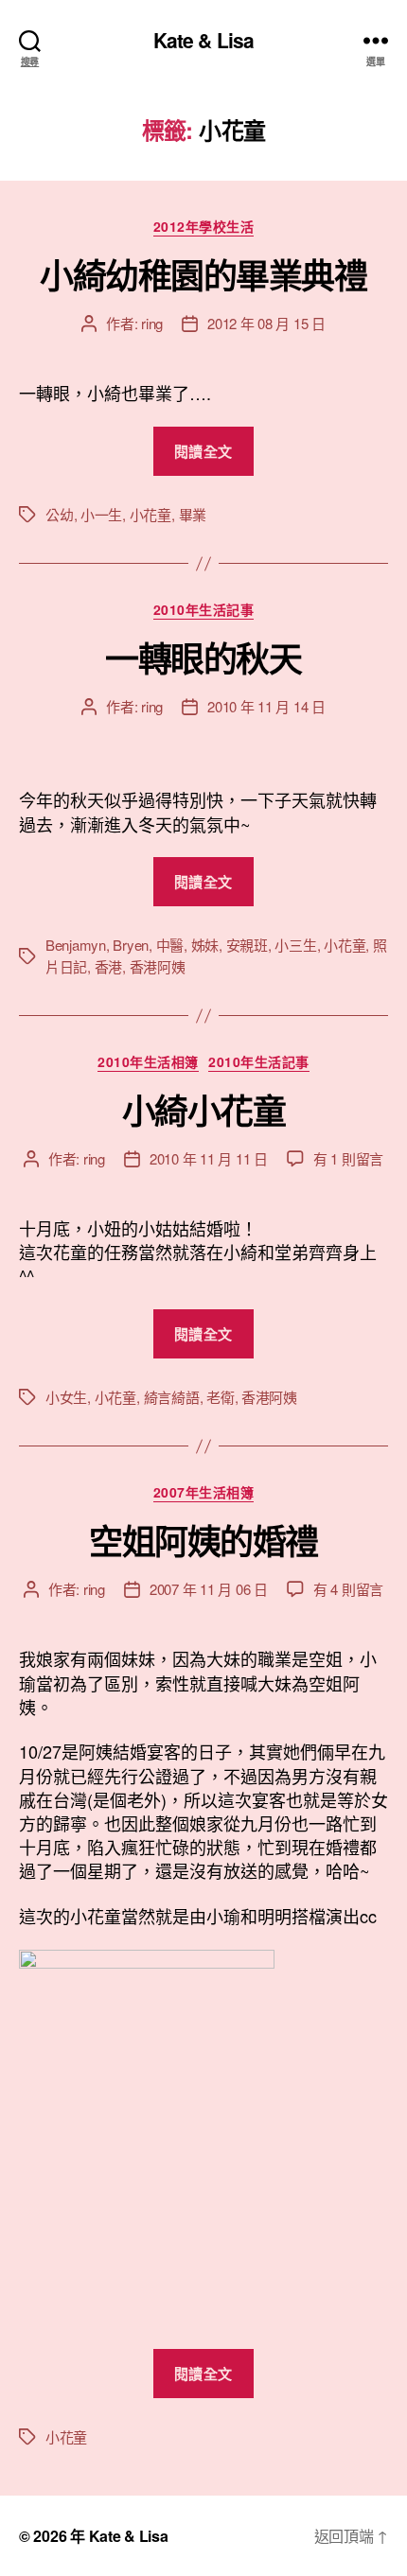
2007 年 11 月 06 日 (209, 1589)
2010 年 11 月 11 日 (209, 1158)
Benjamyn (76, 945)
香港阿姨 (158, 966)
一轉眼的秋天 (203, 657)
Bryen (131, 945)
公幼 (60, 514)
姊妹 (205, 945)
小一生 (101, 514)
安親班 (247, 945)
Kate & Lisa (203, 40)
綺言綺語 (172, 1397)
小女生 (66, 1397)
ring (152, 323)
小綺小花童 (204, 1110)
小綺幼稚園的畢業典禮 (203, 274)
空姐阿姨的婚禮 (203, 1540)
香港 (109, 966)
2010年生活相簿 (148, 1062)
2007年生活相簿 (204, 1493)
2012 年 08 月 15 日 (266, 323)
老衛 (221, 1397)
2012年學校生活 (204, 227)
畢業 (193, 514)
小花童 (150, 514)
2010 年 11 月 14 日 (266, 706)
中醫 (170, 945)
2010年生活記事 (204, 610)
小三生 (295, 945)
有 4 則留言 (348, 1589)
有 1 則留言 (348, 1158)
